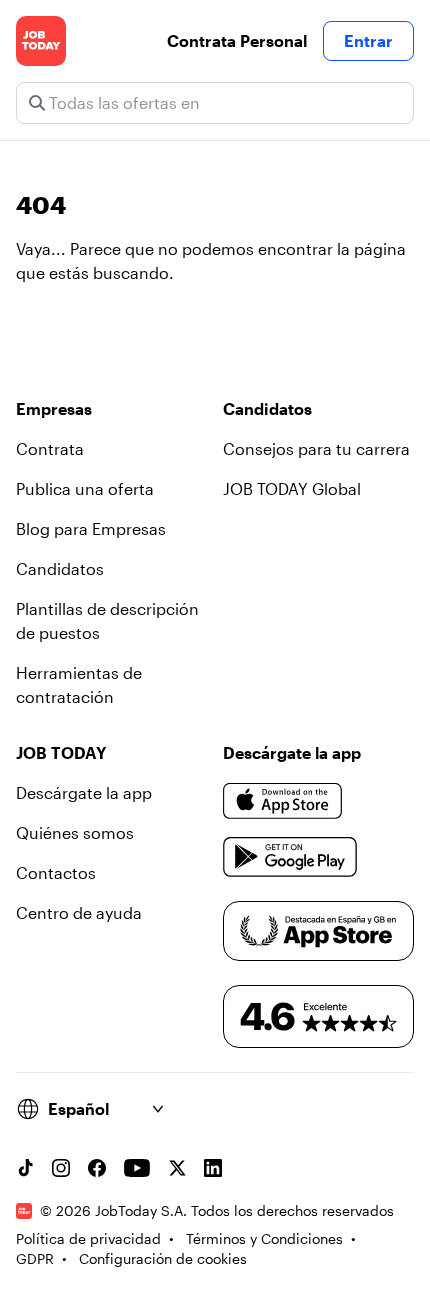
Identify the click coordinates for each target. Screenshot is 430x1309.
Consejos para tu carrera (316, 448)
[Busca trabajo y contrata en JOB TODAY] (41, 41)
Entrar (368, 40)
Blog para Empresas (91, 528)
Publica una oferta (85, 488)
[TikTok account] (25, 1168)
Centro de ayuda (79, 912)
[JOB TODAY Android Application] (290, 857)
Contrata (50, 448)
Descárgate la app (84, 792)
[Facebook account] (97, 1168)
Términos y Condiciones (264, 1238)
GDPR (35, 1258)
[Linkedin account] (213, 1168)
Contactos (56, 872)
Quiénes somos (75, 832)
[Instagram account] (61, 1168)
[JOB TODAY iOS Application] (283, 801)
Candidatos (60, 568)
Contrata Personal (237, 40)
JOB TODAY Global (292, 488)
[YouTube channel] (137, 1168)
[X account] (177, 1168)
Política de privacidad (88, 1238)
